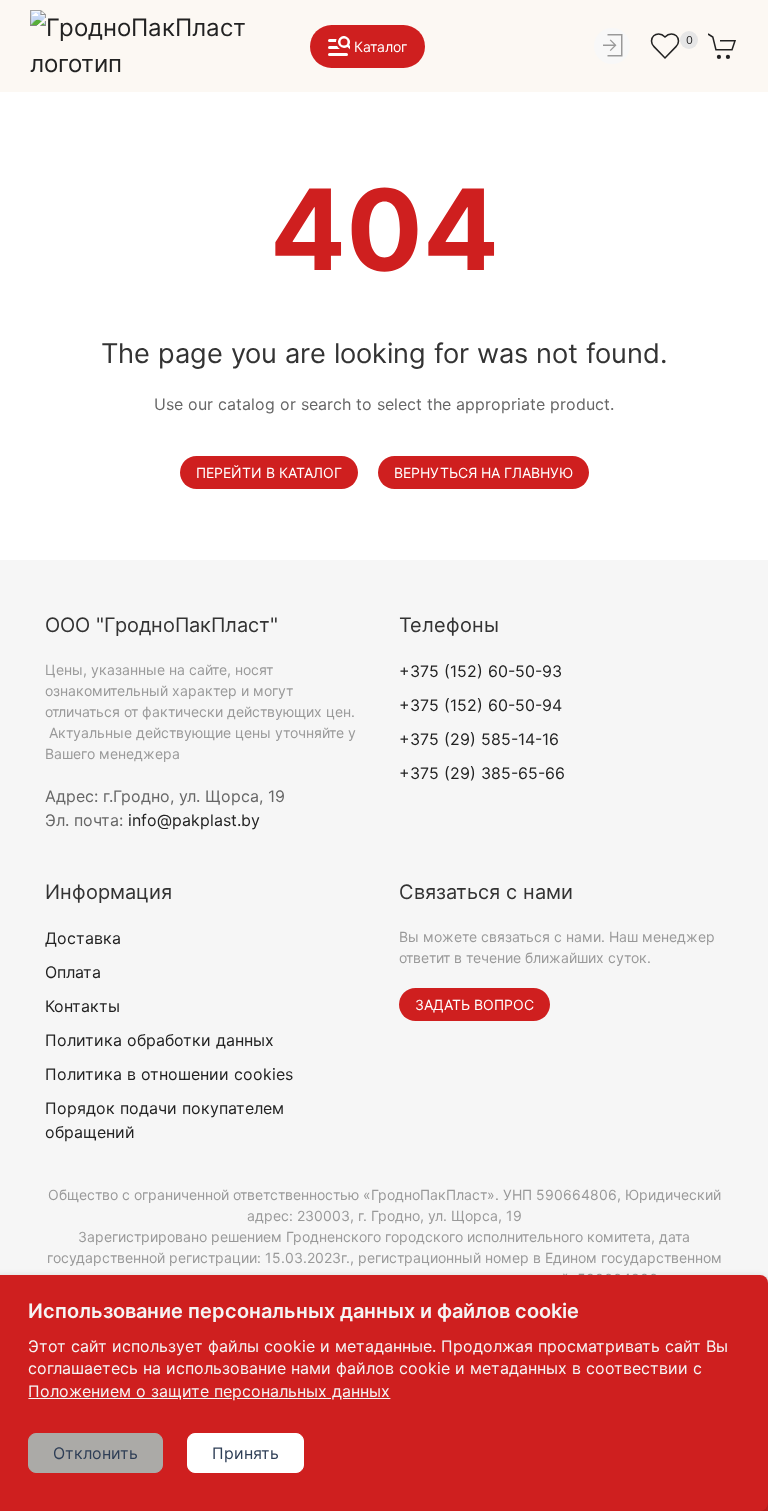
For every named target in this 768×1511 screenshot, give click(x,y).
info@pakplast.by (194, 820)
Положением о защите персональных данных (209, 1391)
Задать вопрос (474, 1004)
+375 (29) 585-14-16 (479, 739)
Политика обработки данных (159, 1040)
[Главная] (150, 46)
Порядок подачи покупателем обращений (164, 1120)
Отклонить (95, 1453)
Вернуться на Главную (483, 472)
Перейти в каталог (269, 472)
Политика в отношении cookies (169, 1074)
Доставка (83, 938)
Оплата (73, 972)
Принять (245, 1453)
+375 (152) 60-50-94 (480, 705)
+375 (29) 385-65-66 (482, 773)
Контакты (82, 1006)
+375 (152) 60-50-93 (480, 671)
